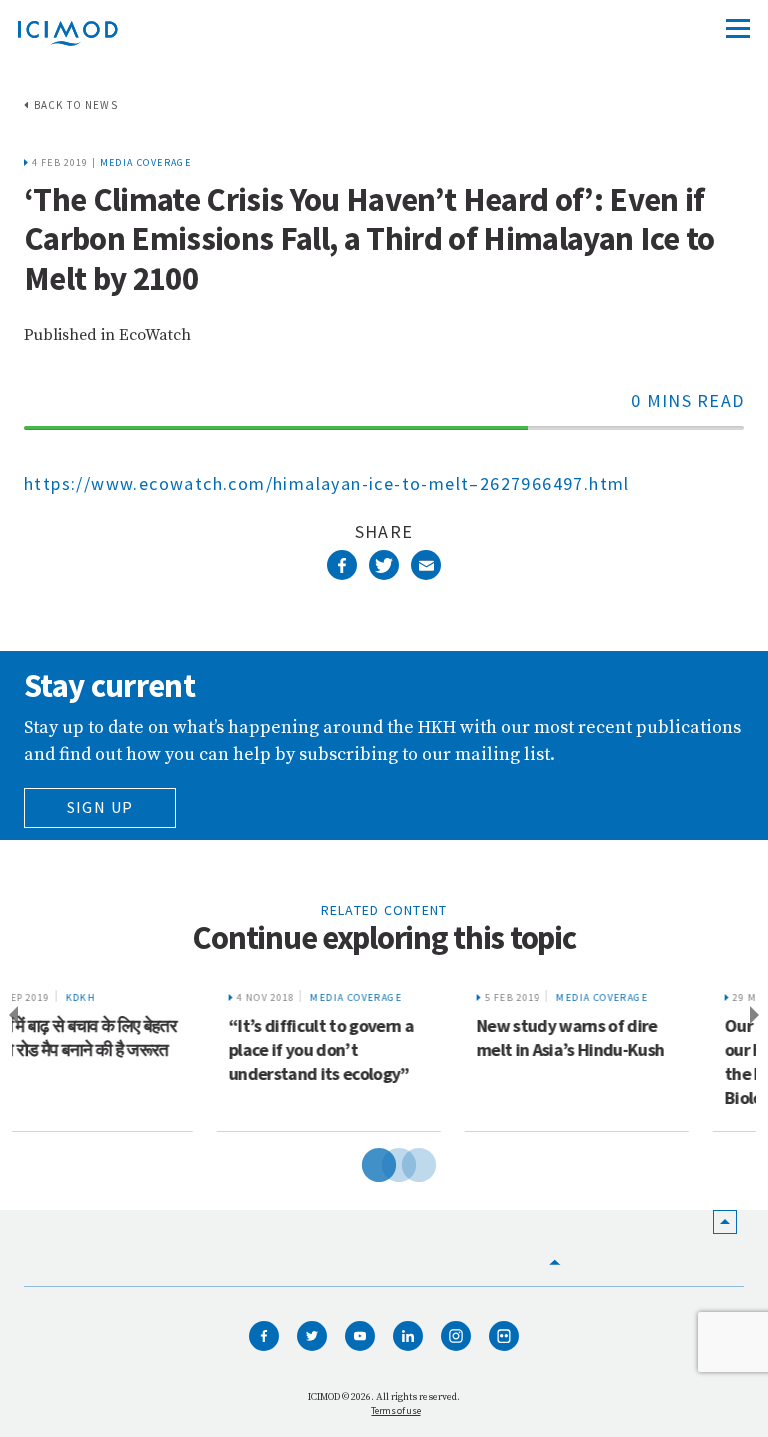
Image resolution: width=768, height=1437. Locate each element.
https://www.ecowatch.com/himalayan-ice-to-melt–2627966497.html (327, 483)
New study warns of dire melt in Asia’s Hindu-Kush (377, 1037)
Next (758, 1016)
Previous (10, 1016)
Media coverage (146, 162)
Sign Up (100, 807)
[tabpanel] (136, 1055)
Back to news (76, 105)
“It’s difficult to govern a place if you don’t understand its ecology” (128, 1049)
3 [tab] (404, 1162)
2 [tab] (384, 1162)
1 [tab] (364, 1162)
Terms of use (395, 1410)
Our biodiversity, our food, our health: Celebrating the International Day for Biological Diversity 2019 (630, 1061)
